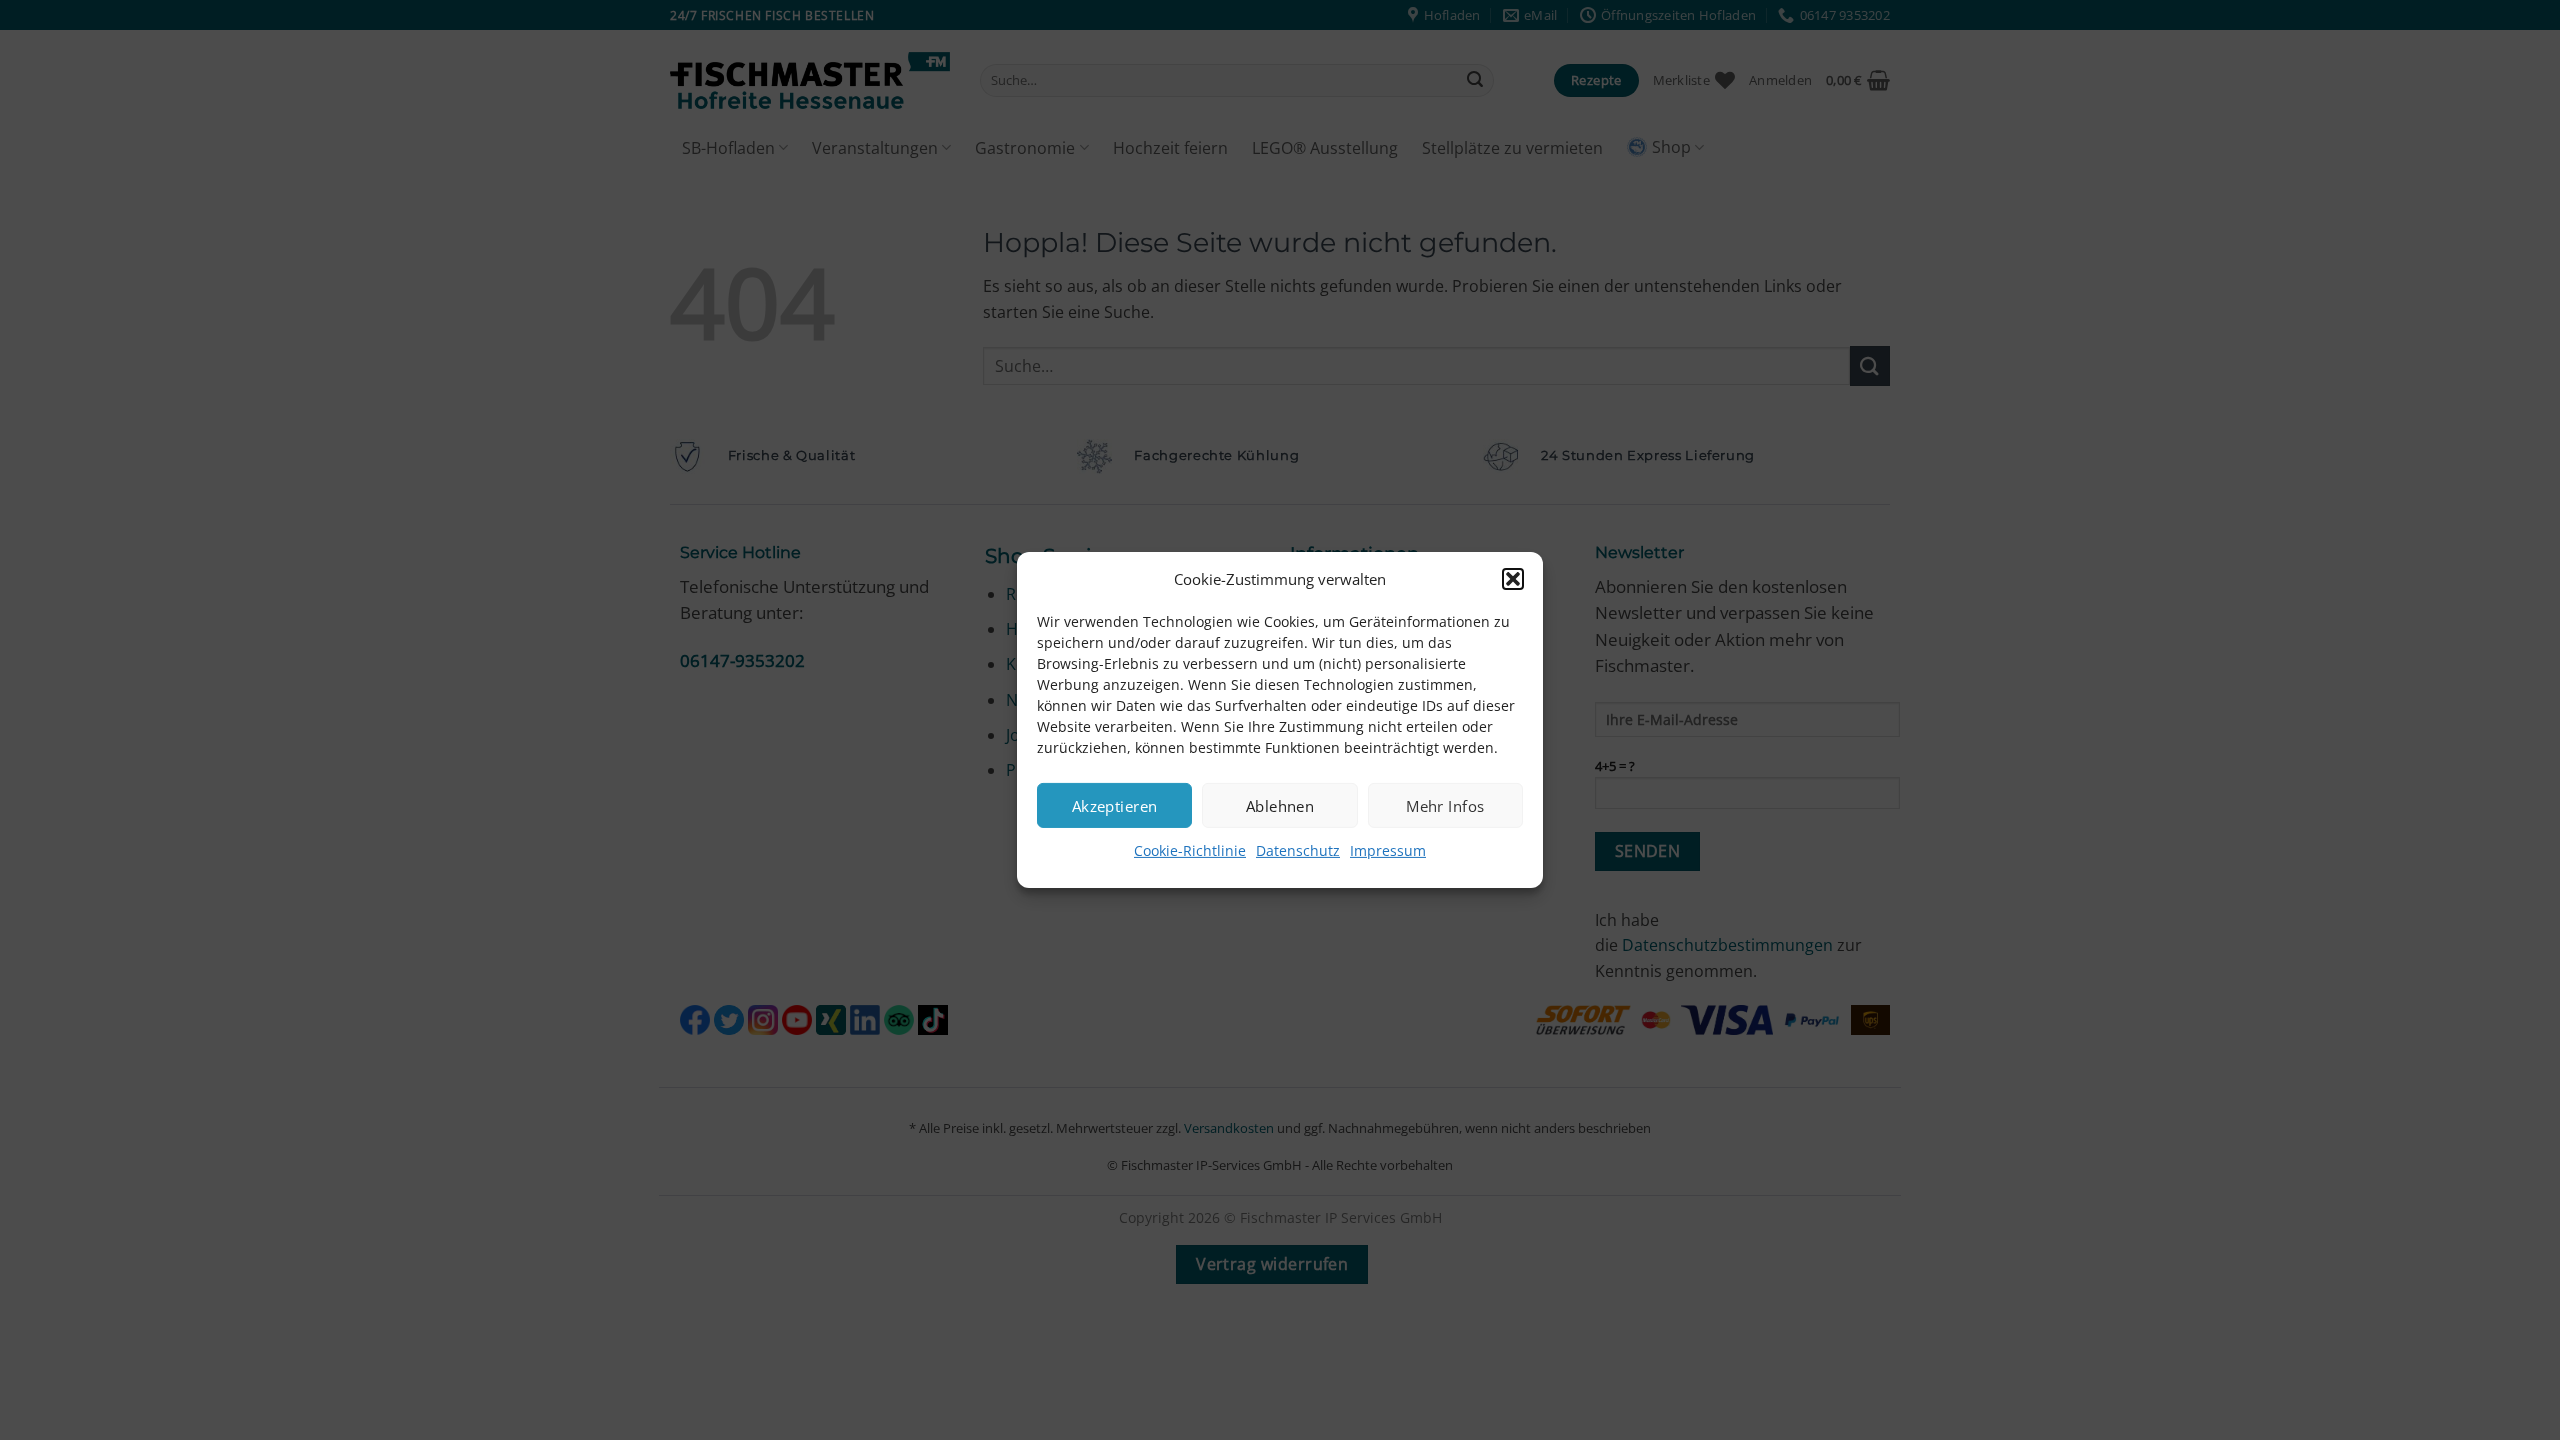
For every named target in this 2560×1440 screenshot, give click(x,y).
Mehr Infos (1445, 805)
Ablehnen (1280, 805)
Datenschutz (1298, 850)
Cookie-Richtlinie (1190, 850)
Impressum (1388, 850)
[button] (1513, 579)
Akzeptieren (1115, 805)
